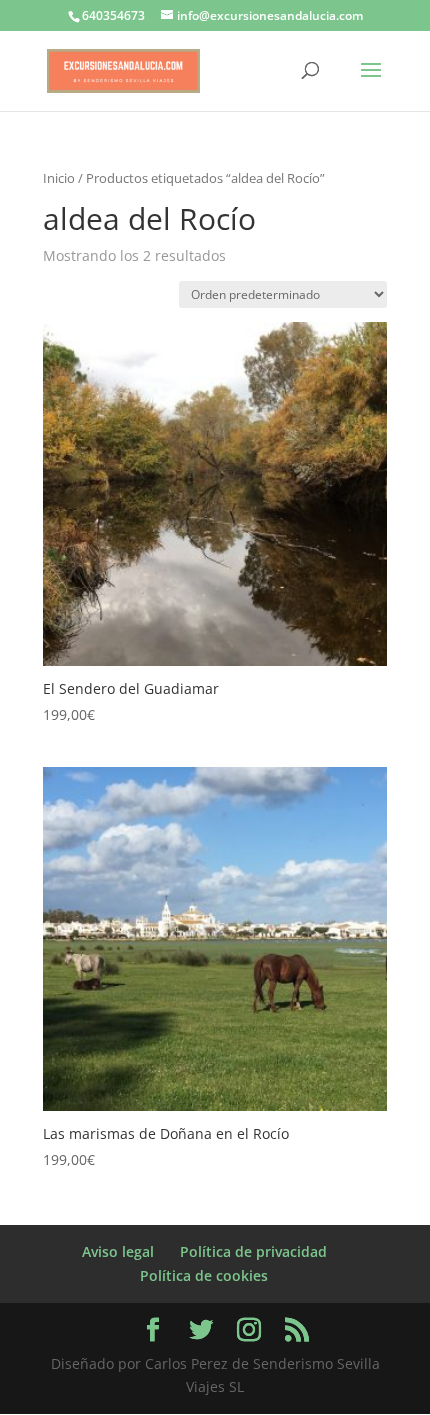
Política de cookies (204, 1275)
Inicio (59, 178)
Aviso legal (118, 1251)
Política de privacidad (253, 1251)
